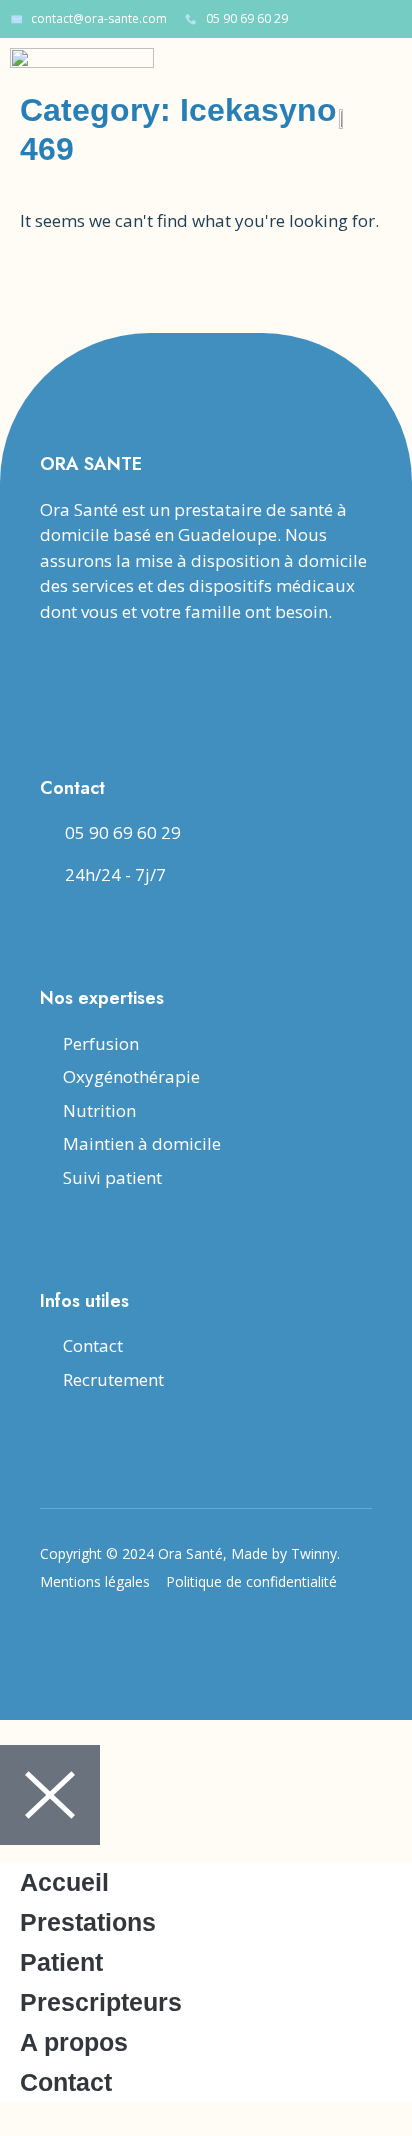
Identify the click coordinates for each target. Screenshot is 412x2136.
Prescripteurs (101, 2002)
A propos (74, 2042)
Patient (61, 1962)
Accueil (64, 1882)
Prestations (88, 1922)
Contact (66, 2082)
